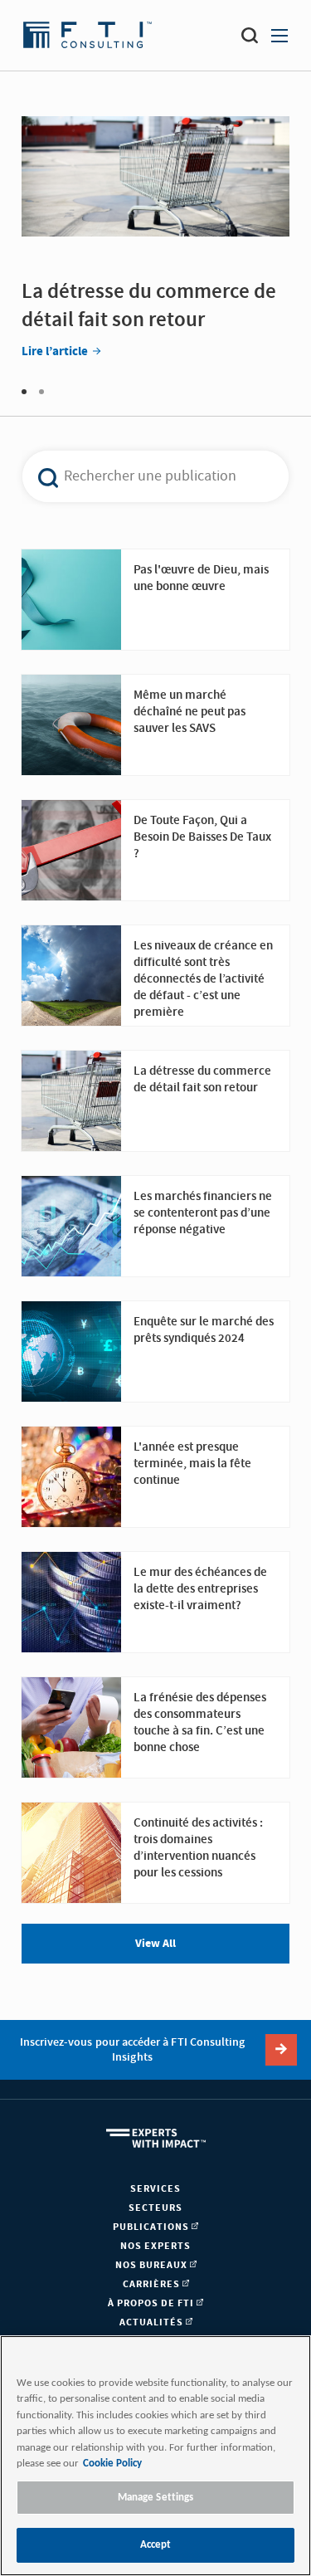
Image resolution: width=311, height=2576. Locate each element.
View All (155, 1944)
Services (155, 2189)
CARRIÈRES (153, 2284)
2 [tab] (41, 392)
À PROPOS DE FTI (152, 2303)
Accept (156, 2545)
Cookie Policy (112, 2464)
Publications (152, 2227)
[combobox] (146, 476)
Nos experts (155, 2246)
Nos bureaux (153, 2265)
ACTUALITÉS (153, 2322)
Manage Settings (156, 2498)
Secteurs (155, 2208)
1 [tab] (24, 392)
